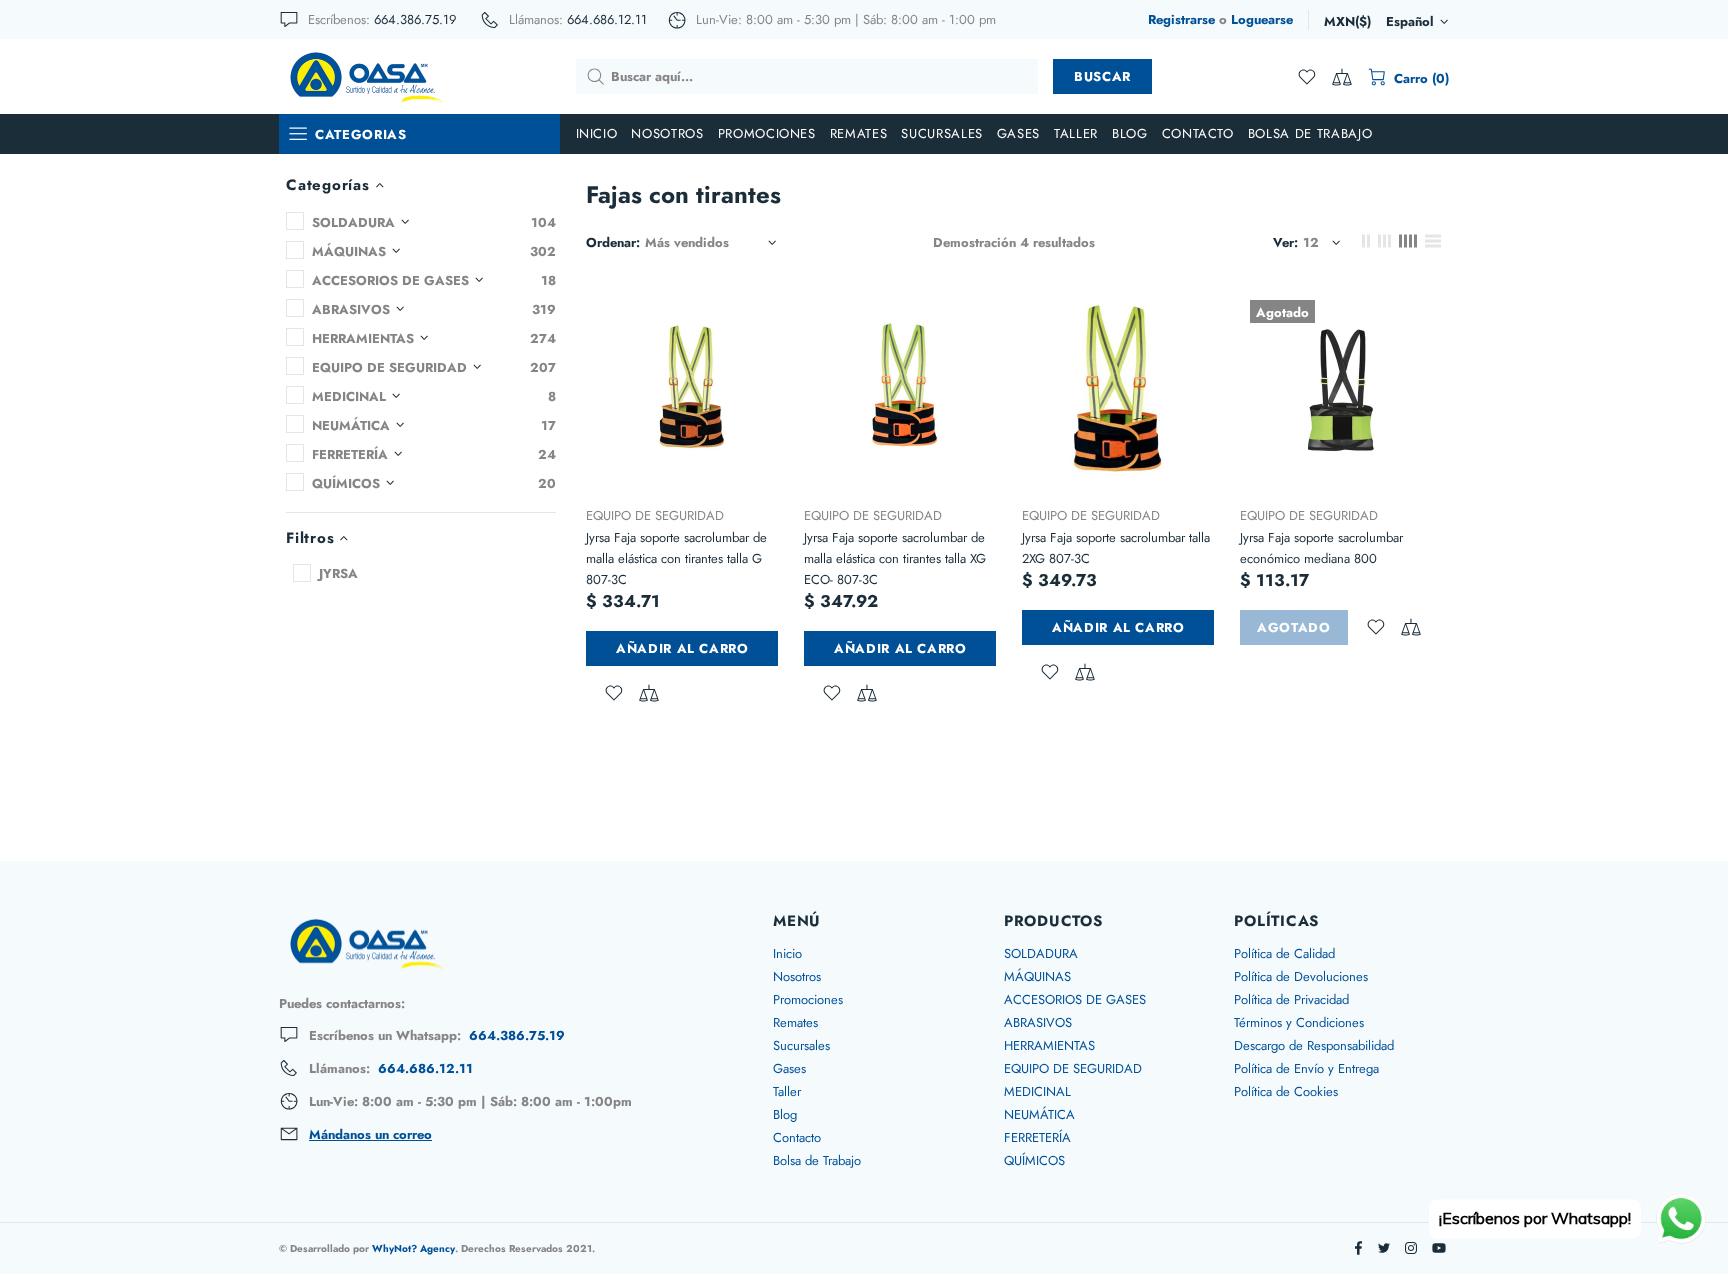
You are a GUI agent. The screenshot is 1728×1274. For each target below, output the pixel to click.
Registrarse (1181, 19)
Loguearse (1262, 19)
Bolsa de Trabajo (817, 1160)
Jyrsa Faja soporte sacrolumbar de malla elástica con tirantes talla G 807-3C (676, 558)
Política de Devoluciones (1301, 976)
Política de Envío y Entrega (1306, 1068)
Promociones (808, 999)
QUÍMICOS (1034, 1160)
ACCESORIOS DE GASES (1075, 999)
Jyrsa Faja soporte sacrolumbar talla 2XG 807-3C (1116, 548)
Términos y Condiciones (1299, 1022)
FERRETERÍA (1037, 1137)
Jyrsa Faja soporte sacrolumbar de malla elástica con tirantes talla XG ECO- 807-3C (895, 558)
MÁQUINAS (1037, 976)
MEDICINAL (1037, 1091)
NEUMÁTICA (1039, 1114)
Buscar (1102, 76)
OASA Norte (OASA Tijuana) (365, 76)
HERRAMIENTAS (1049, 1045)
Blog (785, 1114)
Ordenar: (613, 242)
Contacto (797, 1137)
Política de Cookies (1286, 1091)
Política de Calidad (1284, 953)
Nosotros (797, 976)
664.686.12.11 (607, 19)
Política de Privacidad (1291, 999)
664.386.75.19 (415, 19)
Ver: (1285, 242)
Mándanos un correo (370, 1135)
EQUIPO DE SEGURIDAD (655, 515)
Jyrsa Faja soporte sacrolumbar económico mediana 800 (1321, 548)
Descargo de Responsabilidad (1314, 1045)
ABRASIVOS (1038, 1022)
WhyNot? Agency (413, 1248)
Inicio (787, 953)
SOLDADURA (1041, 953)
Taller (787, 1091)
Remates (795, 1022)
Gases (789, 1068)
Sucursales (801, 1045)
